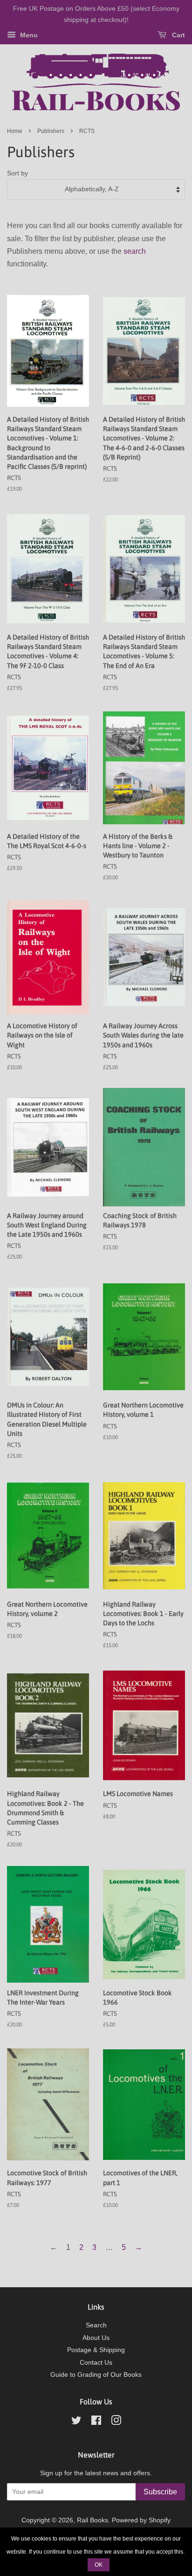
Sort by (17, 173)
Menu (28, 35)
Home (15, 131)
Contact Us (96, 2363)
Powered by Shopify (141, 2520)
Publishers (51, 131)
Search (96, 2325)
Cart (178, 35)
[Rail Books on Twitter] (76, 2422)
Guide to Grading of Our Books (96, 2375)
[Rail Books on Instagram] (116, 2422)
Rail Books (93, 2520)
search (135, 251)
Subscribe (160, 2492)
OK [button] (99, 2565)
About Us (96, 2338)
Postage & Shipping (96, 2350)
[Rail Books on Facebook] (96, 2422)
